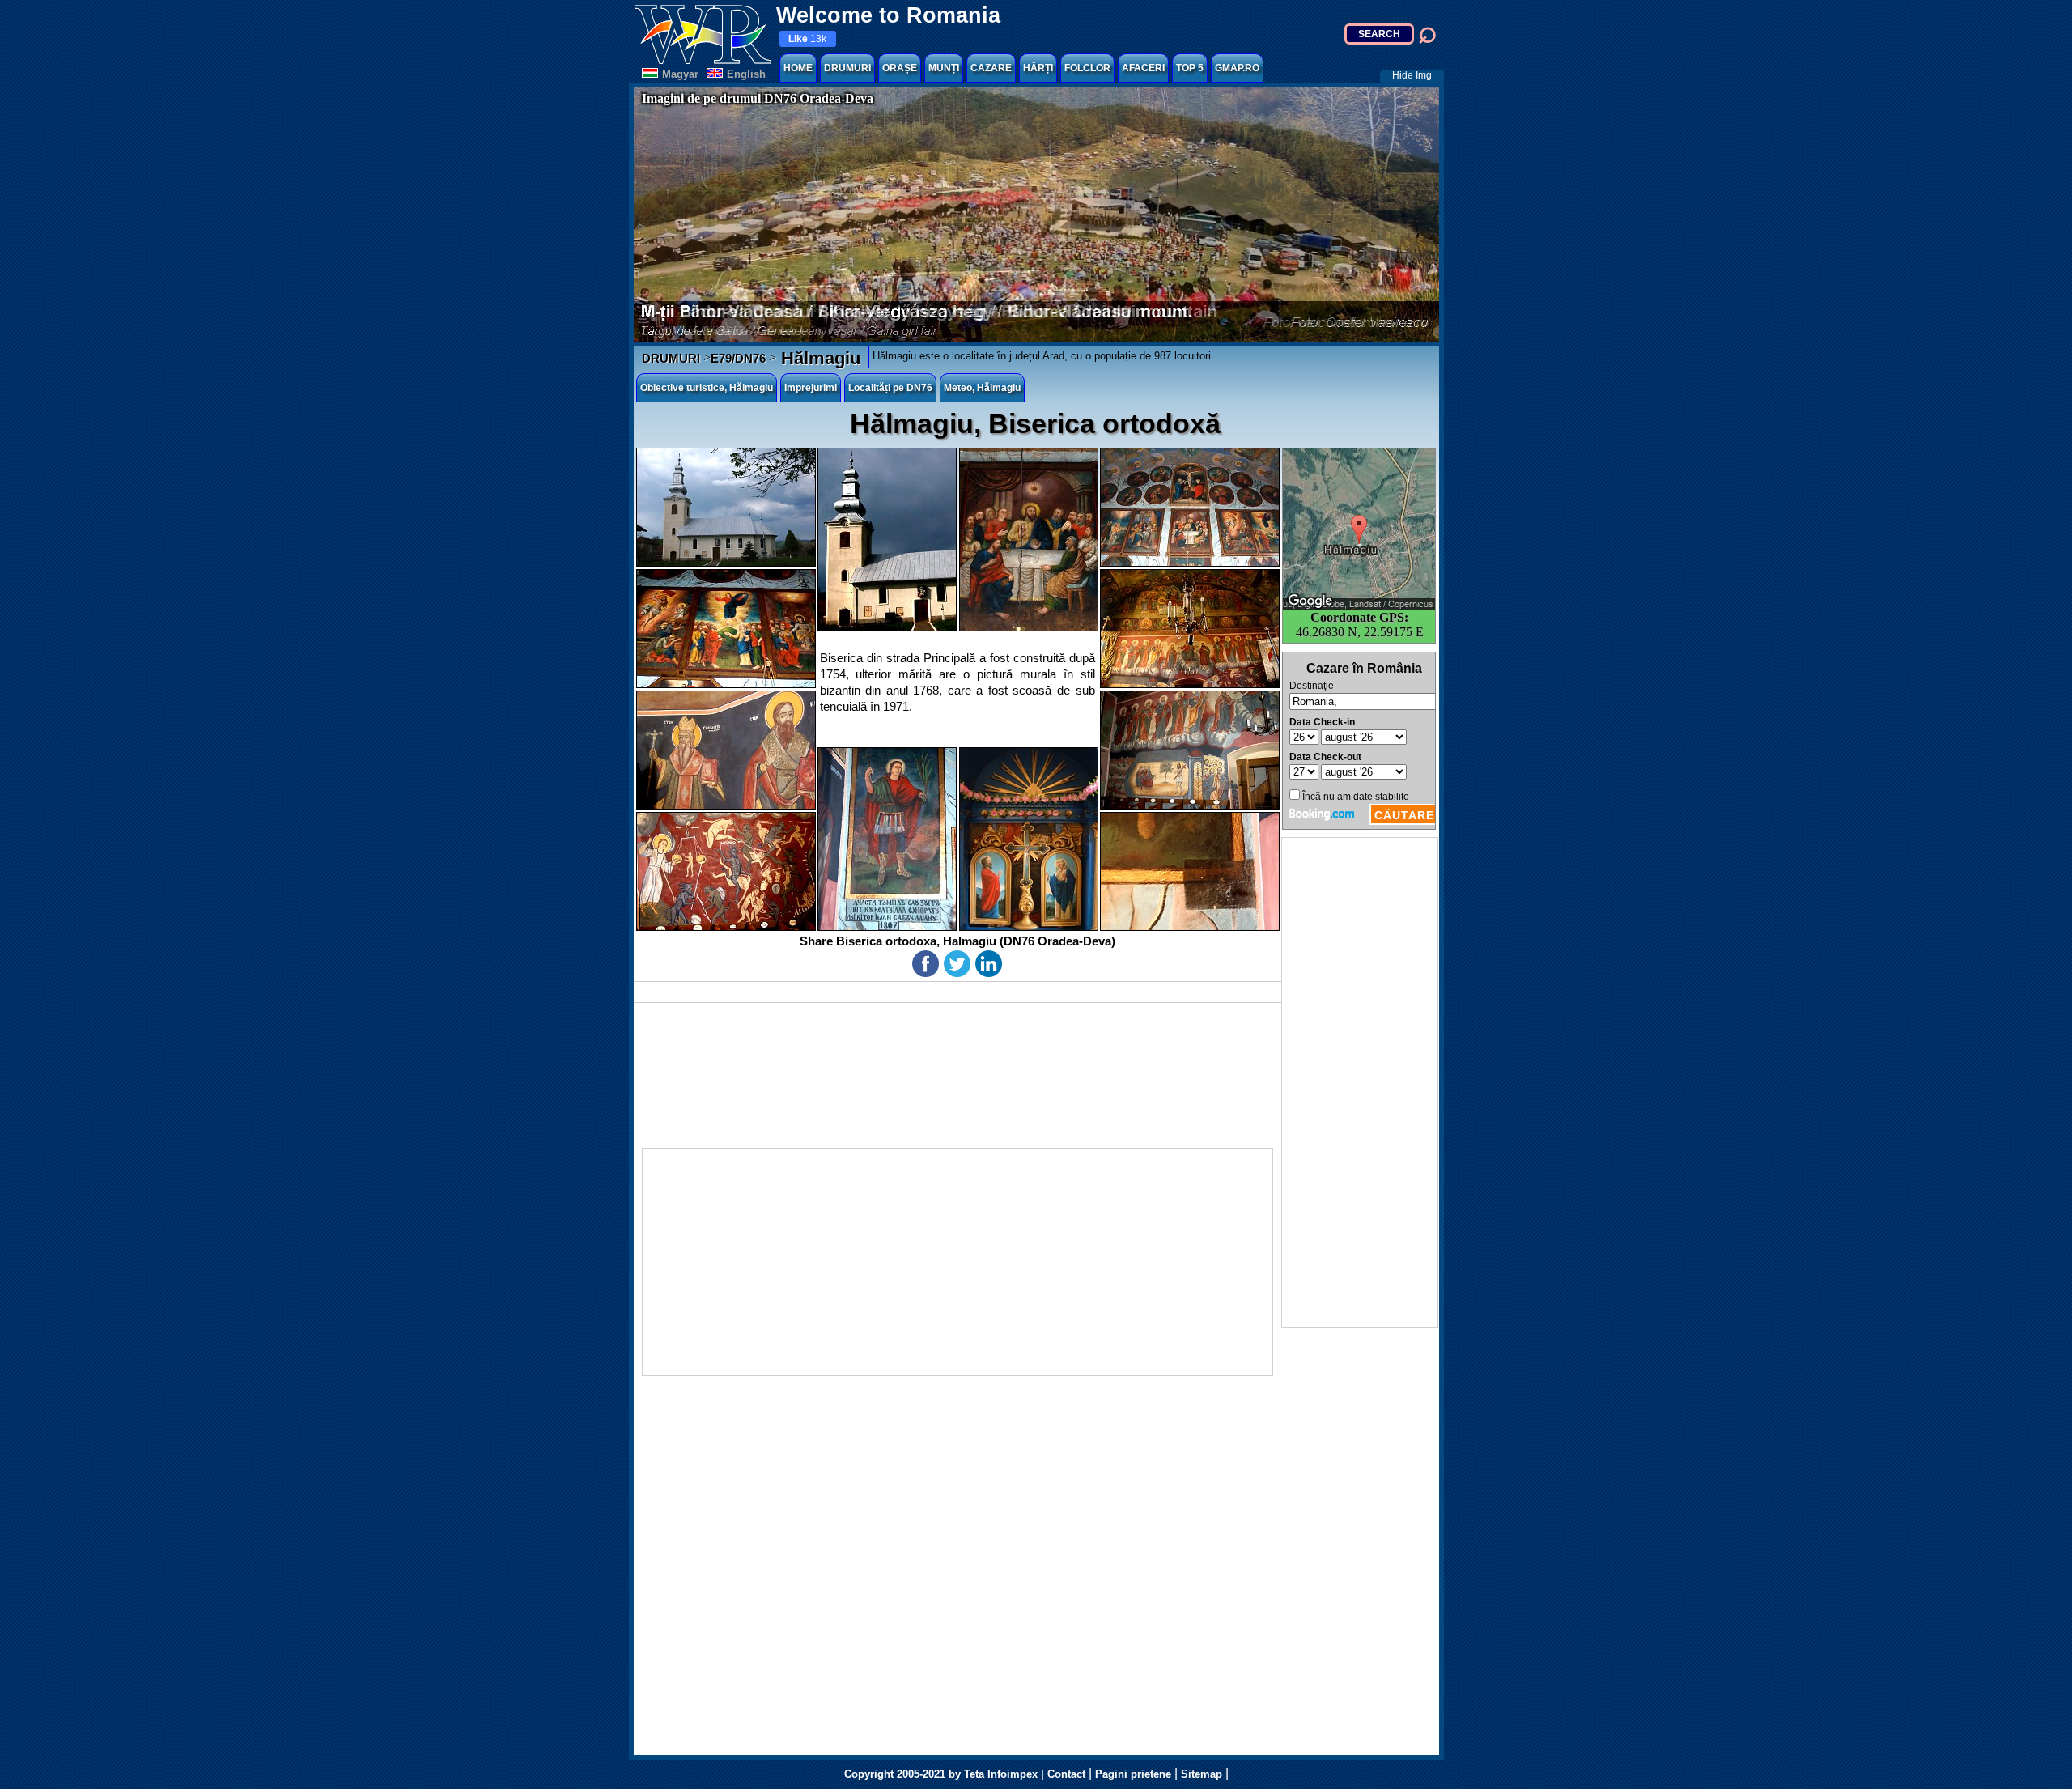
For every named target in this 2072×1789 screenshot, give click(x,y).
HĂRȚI (1038, 68)
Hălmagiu (818, 358)
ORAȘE (900, 68)
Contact (1066, 1774)
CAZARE (991, 68)
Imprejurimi (811, 388)
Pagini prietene (1133, 1774)
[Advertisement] (1360, 1082)
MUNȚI (944, 68)
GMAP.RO (1237, 68)
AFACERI (1143, 68)
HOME (798, 68)
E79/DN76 (738, 358)
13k (807, 39)
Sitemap (1202, 1774)
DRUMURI (847, 68)
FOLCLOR (1087, 68)
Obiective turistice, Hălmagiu (707, 388)
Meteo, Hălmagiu (982, 388)
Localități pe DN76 (890, 388)
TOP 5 (1190, 68)
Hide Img (1412, 75)
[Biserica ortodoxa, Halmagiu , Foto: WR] (726, 507)
